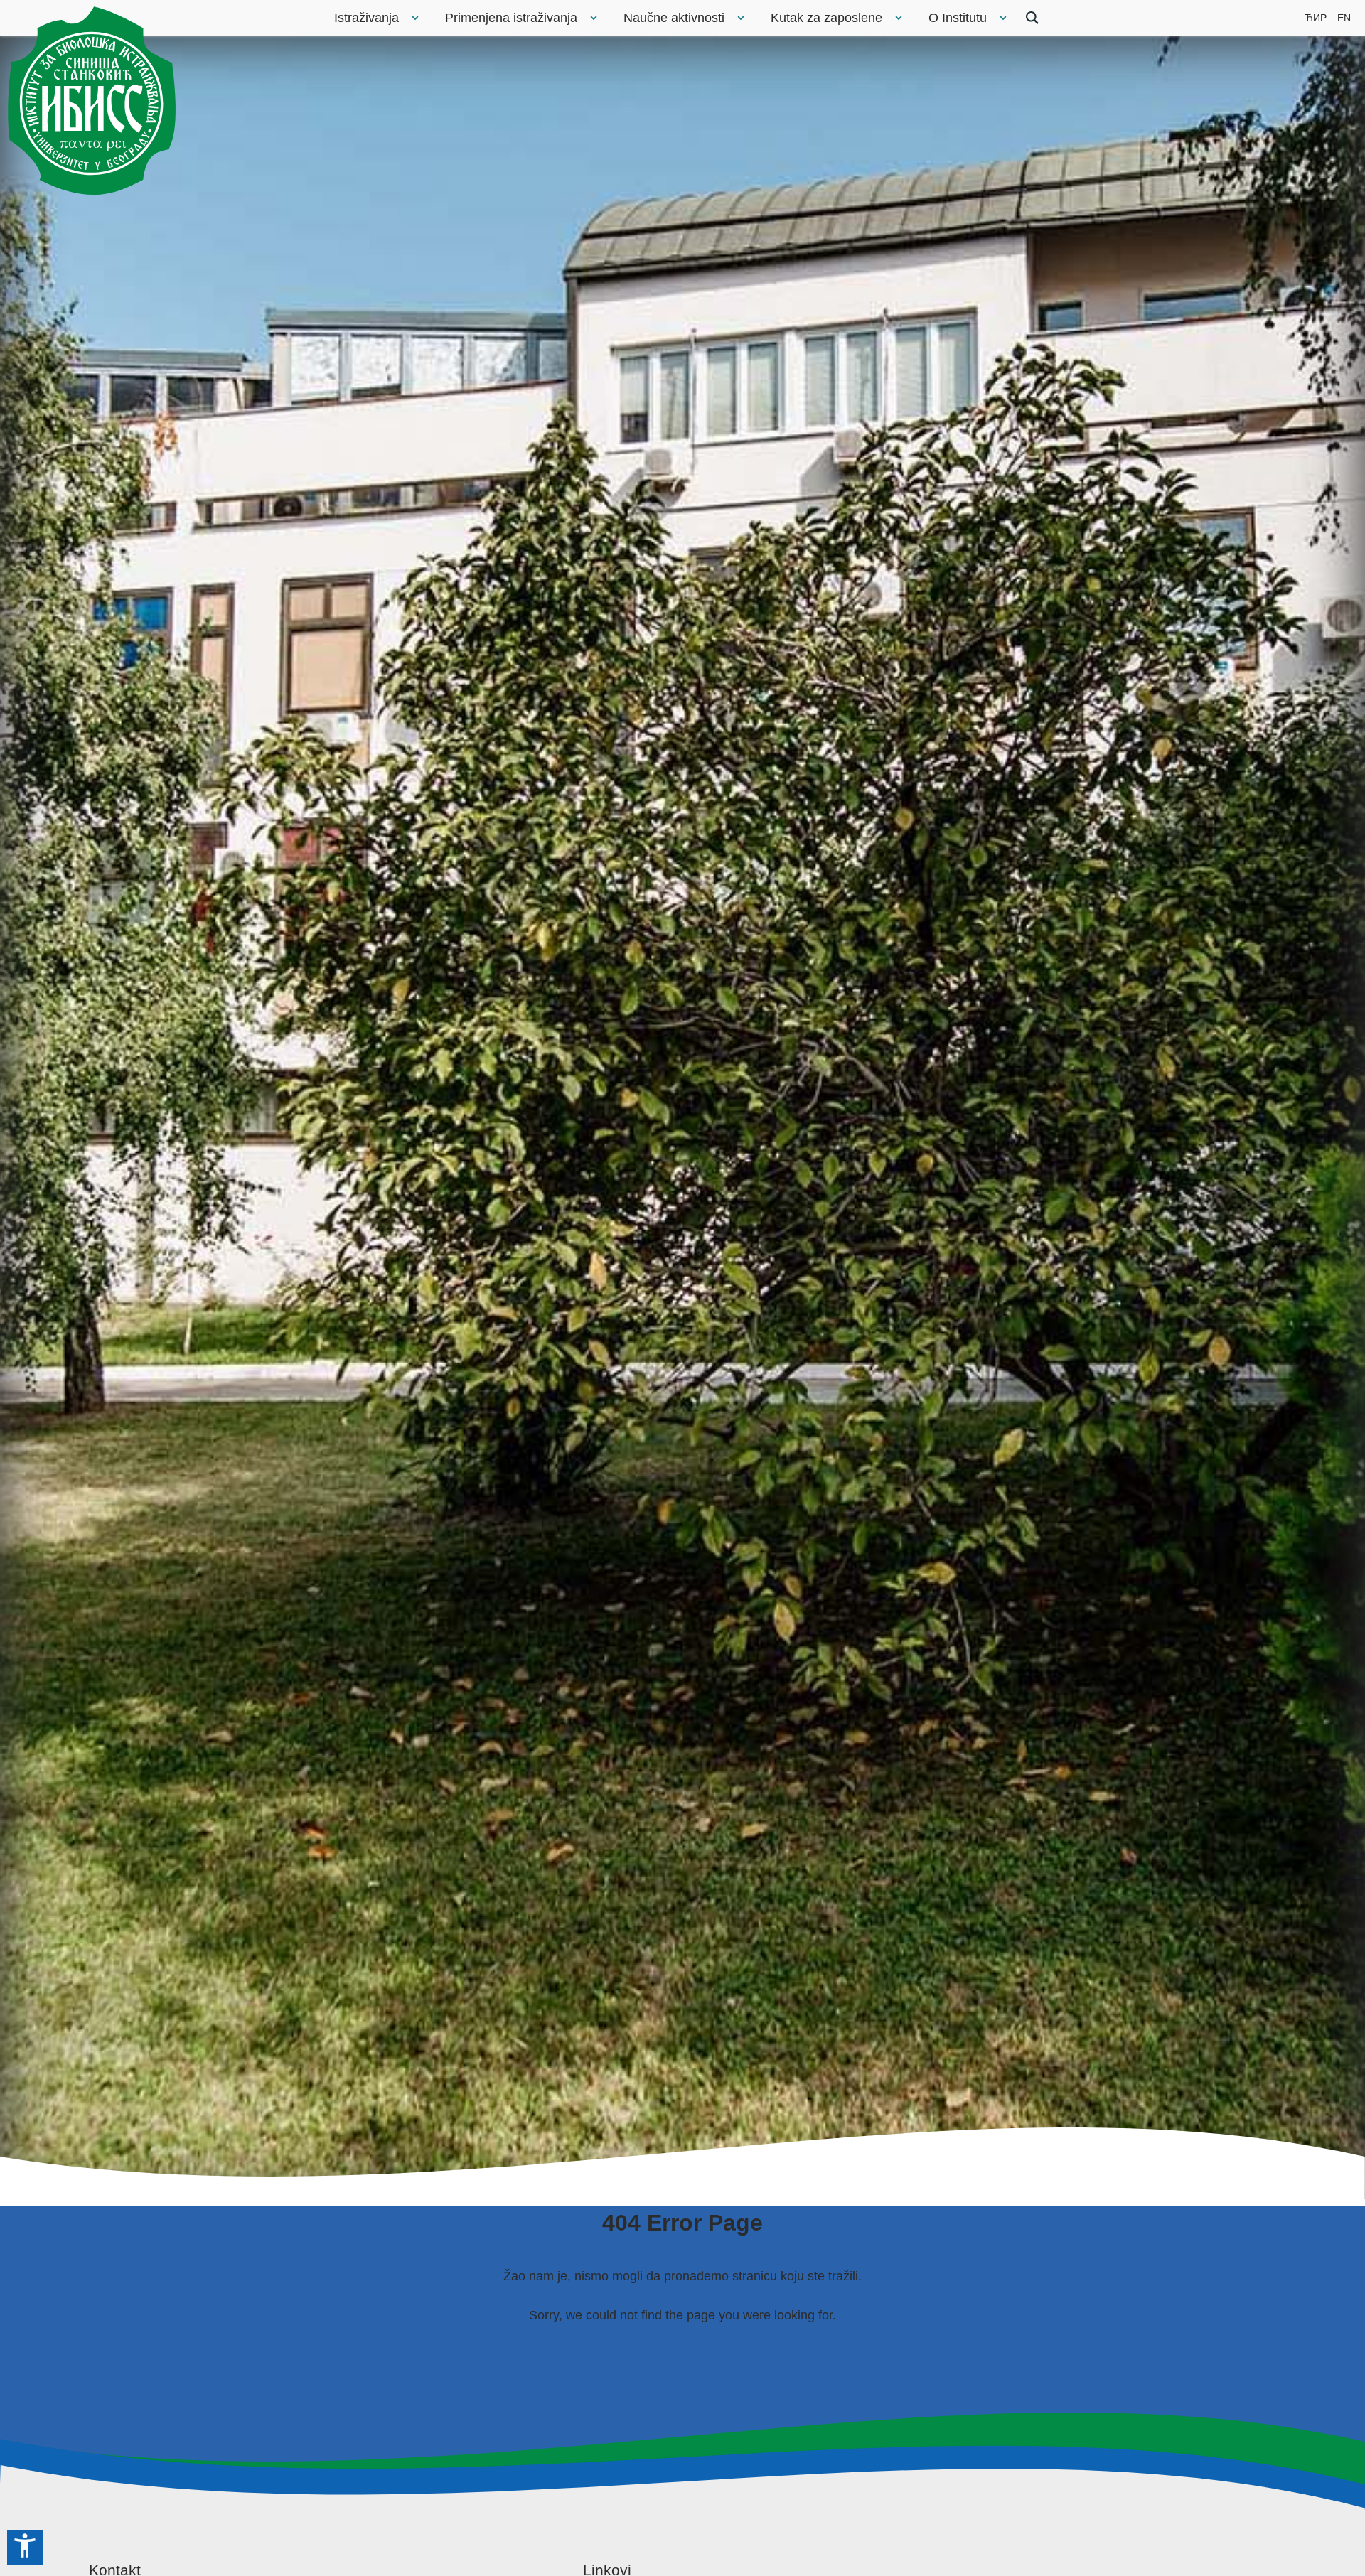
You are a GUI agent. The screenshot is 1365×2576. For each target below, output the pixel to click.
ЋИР (1316, 18)
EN (1344, 18)
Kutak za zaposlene (826, 18)
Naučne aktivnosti (674, 18)
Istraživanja (366, 18)
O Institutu (958, 18)
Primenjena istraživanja (511, 18)
